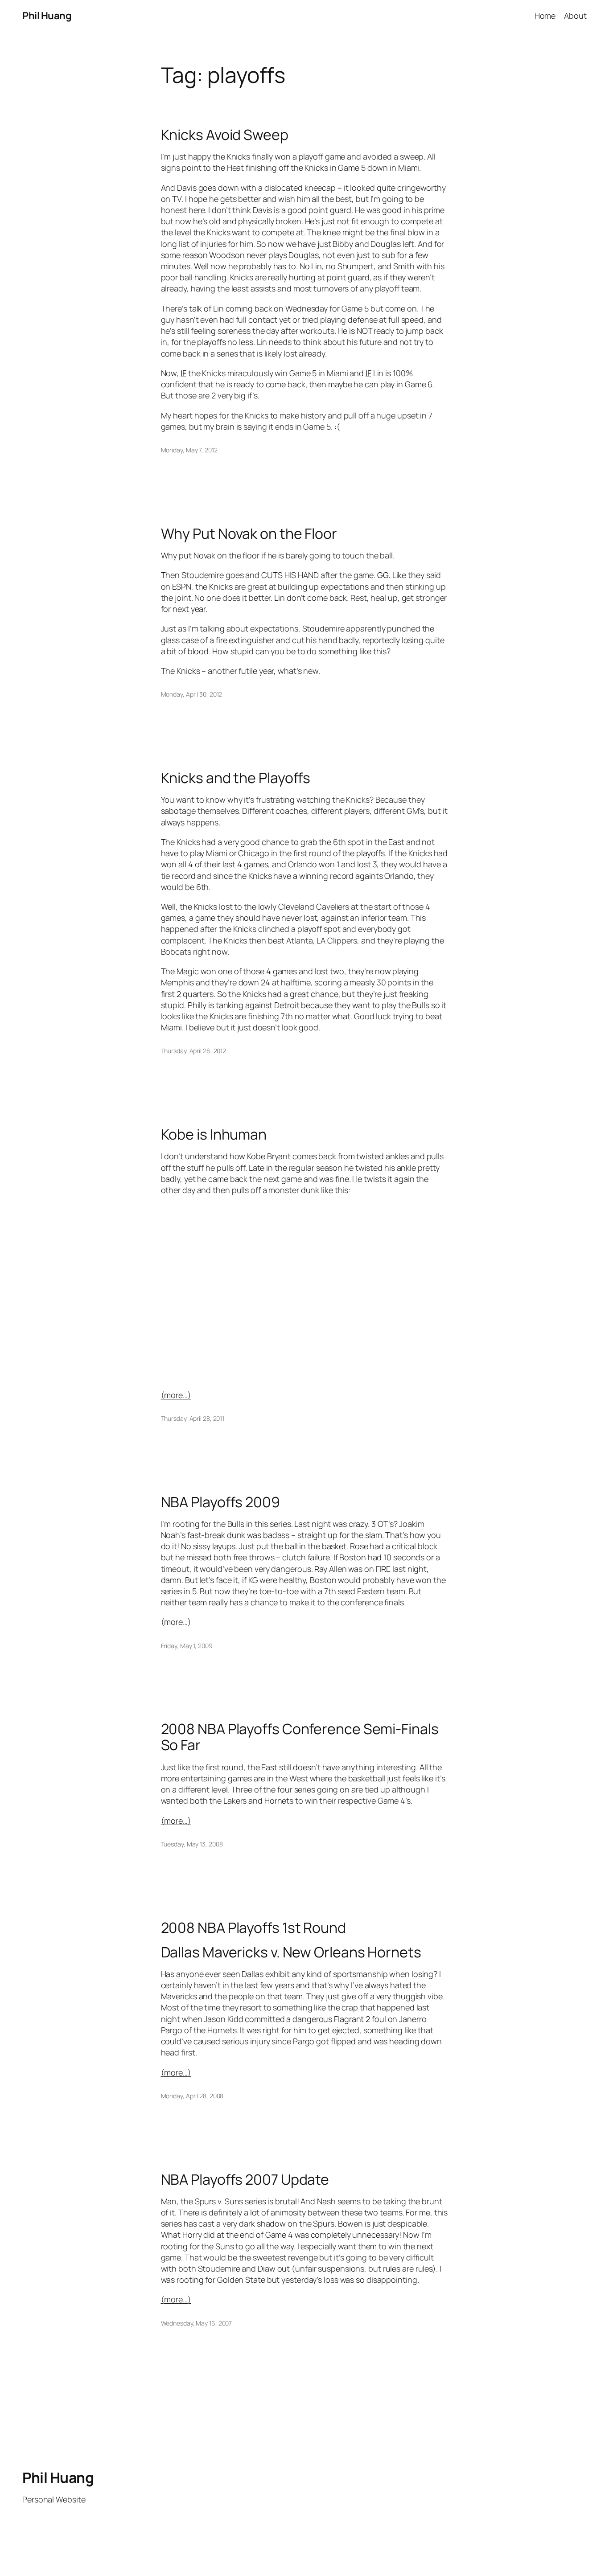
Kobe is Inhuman (214, 1134)
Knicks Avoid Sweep (225, 135)
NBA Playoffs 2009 (220, 1502)
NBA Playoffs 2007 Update (245, 2179)
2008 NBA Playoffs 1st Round (253, 1928)
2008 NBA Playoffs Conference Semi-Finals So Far (300, 1737)
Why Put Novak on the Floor (249, 533)
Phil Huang (47, 16)
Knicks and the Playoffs (236, 778)
